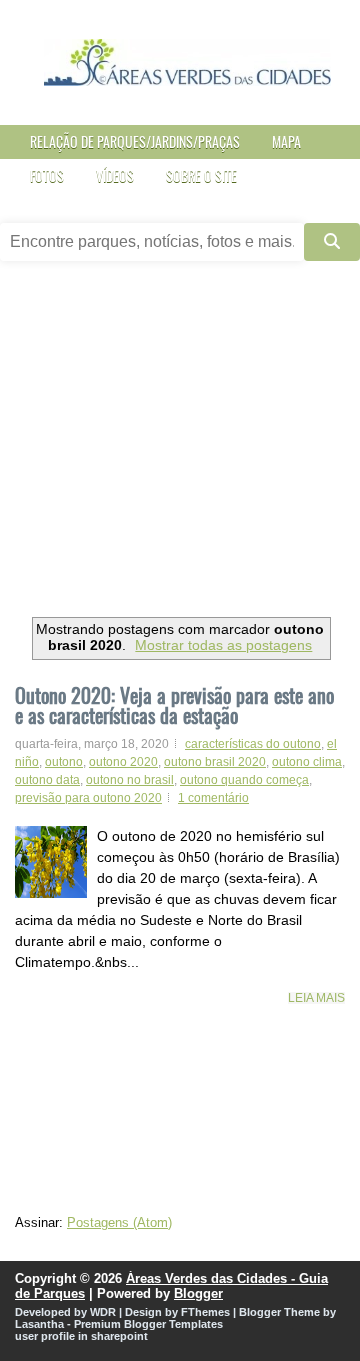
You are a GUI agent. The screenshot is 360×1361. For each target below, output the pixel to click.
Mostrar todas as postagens (223, 645)
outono (64, 762)
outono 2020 (123, 762)
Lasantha (39, 1324)
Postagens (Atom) (119, 1222)
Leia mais (316, 998)
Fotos (47, 175)
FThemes (205, 1312)
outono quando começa (244, 780)
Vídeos (115, 175)
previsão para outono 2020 (88, 798)
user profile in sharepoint (81, 1336)
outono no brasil (130, 780)
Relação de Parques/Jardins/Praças (135, 141)
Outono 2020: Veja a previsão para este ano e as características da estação (174, 705)
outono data (47, 780)
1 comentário (213, 798)
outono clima (307, 762)
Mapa (286, 141)
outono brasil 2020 (215, 762)
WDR (103, 1312)
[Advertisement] (180, 446)
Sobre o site (201, 175)
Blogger (198, 1293)
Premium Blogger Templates (148, 1324)
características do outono (253, 744)
